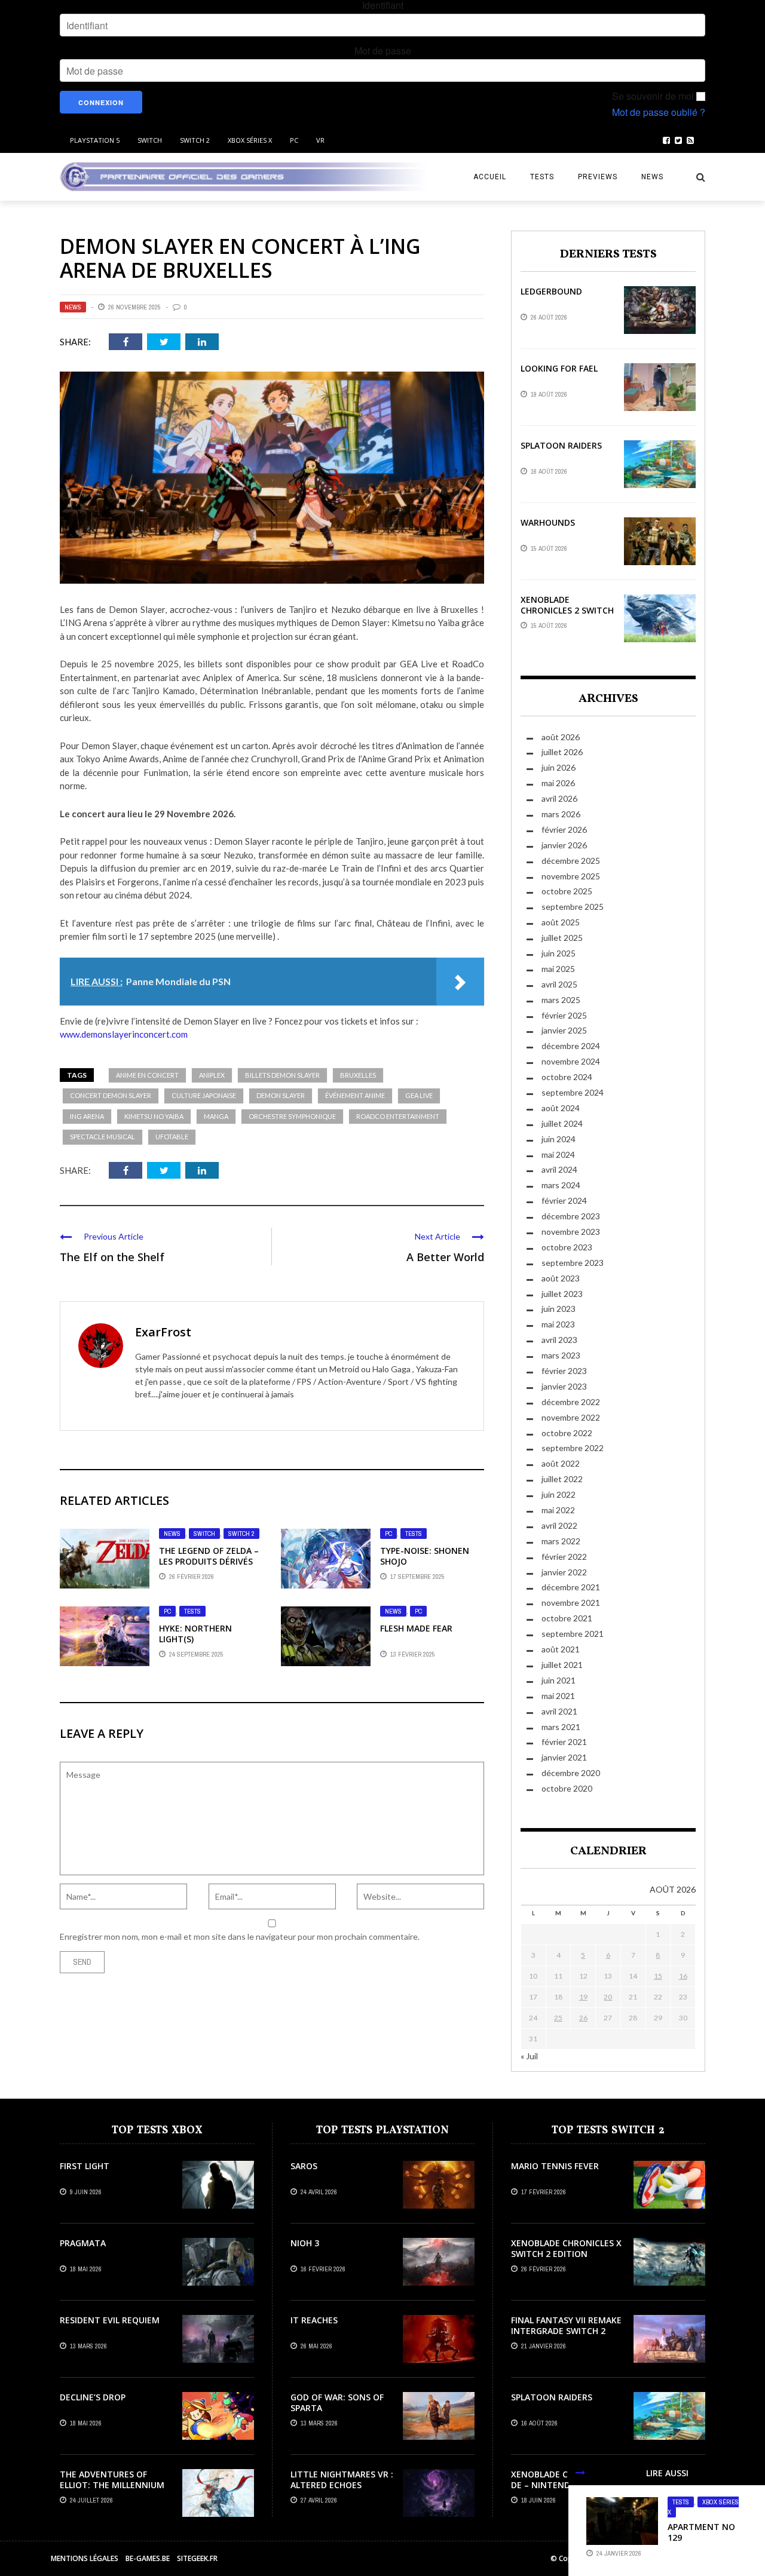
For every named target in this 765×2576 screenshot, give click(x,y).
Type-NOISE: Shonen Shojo (425, 1556)
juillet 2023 (562, 1294)
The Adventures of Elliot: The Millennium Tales (112, 2485)
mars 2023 (561, 1355)
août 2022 (561, 1463)
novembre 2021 (571, 1603)
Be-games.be (148, 2558)
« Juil (529, 2056)
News (652, 177)
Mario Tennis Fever (555, 2166)
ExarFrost (163, 1332)
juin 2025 (559, 953)
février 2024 (564, 1200)
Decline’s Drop (93, 2397)
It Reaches (314, 2320)
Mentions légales (85, 2558)
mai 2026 (558, 783)
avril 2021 (559, 1711)
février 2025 (564, 1015)
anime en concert (147, 1075)
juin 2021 (559, 1680)
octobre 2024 (567, 1077)
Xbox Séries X (250, 140)
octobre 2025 (567, 891)
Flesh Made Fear (416, 1628)
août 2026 (561, 737)
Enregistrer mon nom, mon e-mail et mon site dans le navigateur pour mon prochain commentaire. (240, 1936)
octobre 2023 (567, 1247)
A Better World (445, 1257)
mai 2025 (558, 969)
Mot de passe (383, 51)
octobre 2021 (567, 1618)
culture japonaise (204, 1095)
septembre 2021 (573, 1634)
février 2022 (564, 1557)
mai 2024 (558, 1154)
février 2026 (564, 829)
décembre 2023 (571, 1216)
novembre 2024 (571, 1061)
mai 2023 (558, 1324)
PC (294, 140)
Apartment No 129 (701, 2532)
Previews (598, 177)
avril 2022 (559, 1525)
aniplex (212, 1075)
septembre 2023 (573, 1263)
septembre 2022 (573, 1448)
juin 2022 (559, 1494)
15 (658, 1976)
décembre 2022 (571, 1402)
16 (683, 1976)
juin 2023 (559, 1309)
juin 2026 (559, 767)
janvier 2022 (564, 1572)
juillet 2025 (562, 938)
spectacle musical (102, 1137)
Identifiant (383, 5)
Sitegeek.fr (197, 2558)
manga (216, 1116)
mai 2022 (558, 1510)
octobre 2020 (567, 1788)
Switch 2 (195, 140)
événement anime (355, 1095)
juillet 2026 (562, 752)
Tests (542, 177)
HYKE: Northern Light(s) (195, 1634)
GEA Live (419, 1095)
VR (320, 140)
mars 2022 (561, 1541)
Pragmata (83, 2243)
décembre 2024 (571, 1046)
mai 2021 (558, 1696)
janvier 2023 (564, 1386)
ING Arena (87, 1116)
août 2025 (561, 922)
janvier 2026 (564, 845)
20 (608, 1997)
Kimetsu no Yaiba (154, 1116)
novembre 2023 (571, 1232)
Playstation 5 (95, 140)
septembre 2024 (573, 1092)
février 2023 (564, 1371)
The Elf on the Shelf (112, 1257)
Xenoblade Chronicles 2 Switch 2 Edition (567, 610)
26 (583, 2018)
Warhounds (548, 522)
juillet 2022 (562, 1479)
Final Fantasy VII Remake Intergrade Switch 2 (566, 2325)
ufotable (172, 1137)
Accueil (490, 177)
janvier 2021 (564, 1757)
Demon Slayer (281, 1095)
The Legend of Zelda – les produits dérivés (209, 1556)
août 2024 (561, 1108)
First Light (85, 2166)
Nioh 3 (305, 2243)
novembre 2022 (571, 1417)
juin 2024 (559, 1139)
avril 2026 (559, 798)
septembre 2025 (573, 907)
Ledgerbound (551, 291)
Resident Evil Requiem (110, 2320)
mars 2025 (561, 1000)
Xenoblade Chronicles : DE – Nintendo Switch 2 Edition (565, 2485)
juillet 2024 (562, 1123)
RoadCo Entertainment (398, 1116)
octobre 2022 (567, 1433)
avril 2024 (559, 1169)
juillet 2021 (562, 1665)
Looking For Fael (559, 368)
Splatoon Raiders (561, 445)
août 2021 (561, 1649)
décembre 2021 (571, 1587)
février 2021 (564, 1742)
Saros (304, 2166)
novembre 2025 (571, 876)
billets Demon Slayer (282, 1075)
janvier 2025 (564, 1030)
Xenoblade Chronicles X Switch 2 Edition (566, 2248)
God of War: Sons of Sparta (337, 2402)
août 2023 (561, 1278)
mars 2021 (561, 1727)
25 (558, 2018)
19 (583, 1997)
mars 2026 (561, 814)
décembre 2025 (571, 861)
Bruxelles (358, 1075)
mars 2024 (561, 1185)
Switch (150, 140)
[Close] (580, 2473)
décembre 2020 (571, 1773)
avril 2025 (559, 984)
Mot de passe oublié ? (659, 112)
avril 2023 (559, 1340)
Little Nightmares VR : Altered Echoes (342, 2480)
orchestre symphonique (292, 1116)
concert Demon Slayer (111, 1095)
